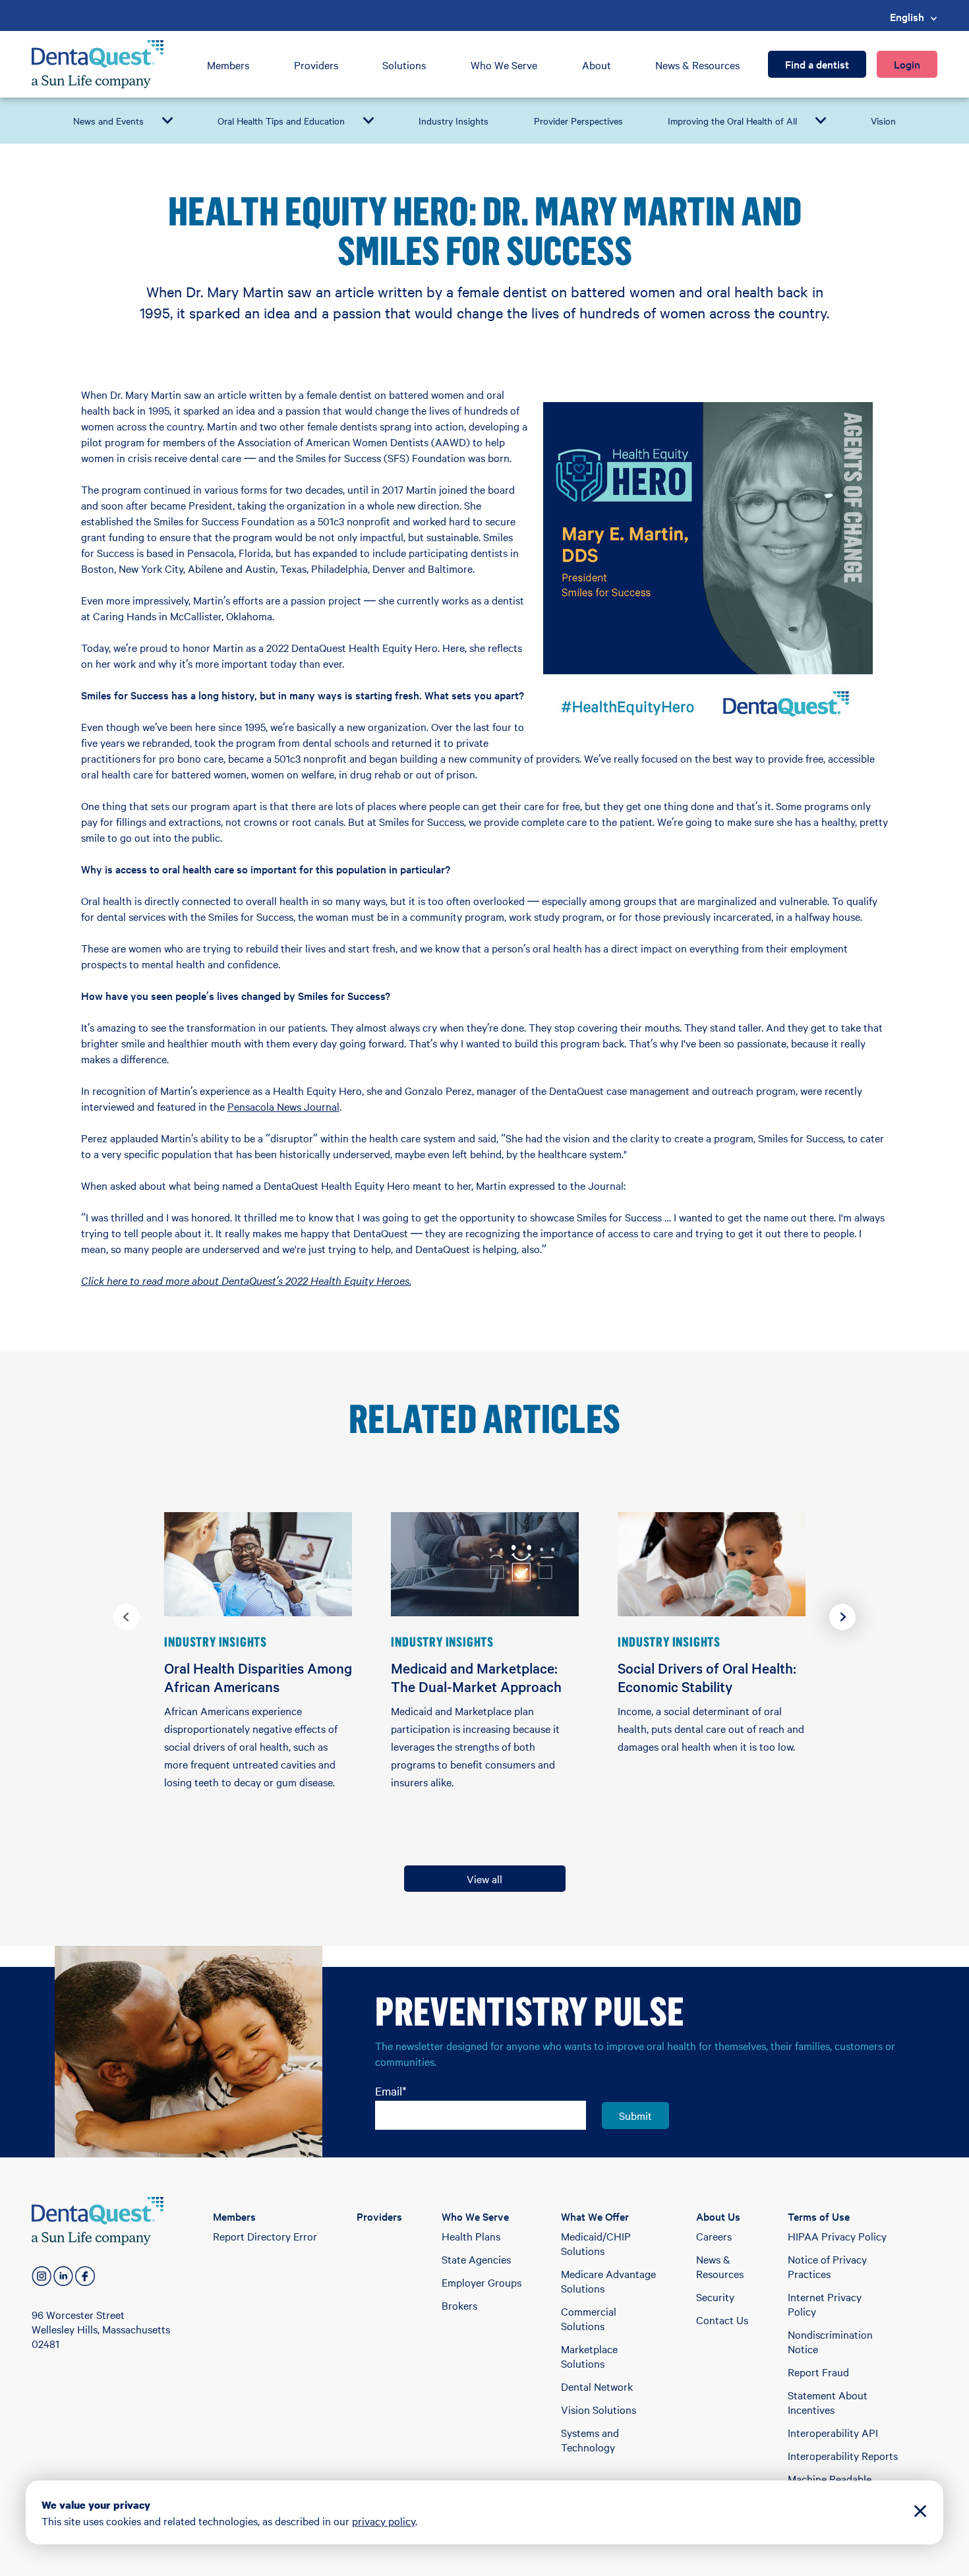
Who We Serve (504, 65)
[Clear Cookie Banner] (920, 2512)
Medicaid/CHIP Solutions (596, 2243)
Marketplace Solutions (589, 2356)
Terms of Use (819, 2216)
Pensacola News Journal (283, 1106)
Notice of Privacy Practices (827, 2266)
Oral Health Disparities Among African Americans (258, 1677)
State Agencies (476, 2259)
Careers (714, 2236)
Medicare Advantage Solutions (608, 2281)
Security (715, 2297)
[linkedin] (63, 2276)
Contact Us (722, 2320)
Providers (316, 65)
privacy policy (384, 2521)
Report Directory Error (265, 2236)
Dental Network (597, 2386)
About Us (718, 2216)
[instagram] (42, 2276)
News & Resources (697, 65)
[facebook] (85, 2276)
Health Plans (471, 2236)
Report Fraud (818, 2372)
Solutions (404, 65)
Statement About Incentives (828, 2402)
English (907, 16)
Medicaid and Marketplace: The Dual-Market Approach (476, 1677)
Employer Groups (482, 2282)
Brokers (459, 2305)
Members (228, 65)
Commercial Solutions (589, 2318)
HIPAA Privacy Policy (837, 2236)
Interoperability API (833, 2432)
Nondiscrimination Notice (830, 2341)
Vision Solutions (599, 2409)
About (597, 65)
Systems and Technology (590, 2440)
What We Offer (595, 2216)
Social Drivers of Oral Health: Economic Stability (707, 1677)
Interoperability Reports (843, 2455)
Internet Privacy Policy (825, 2304)
